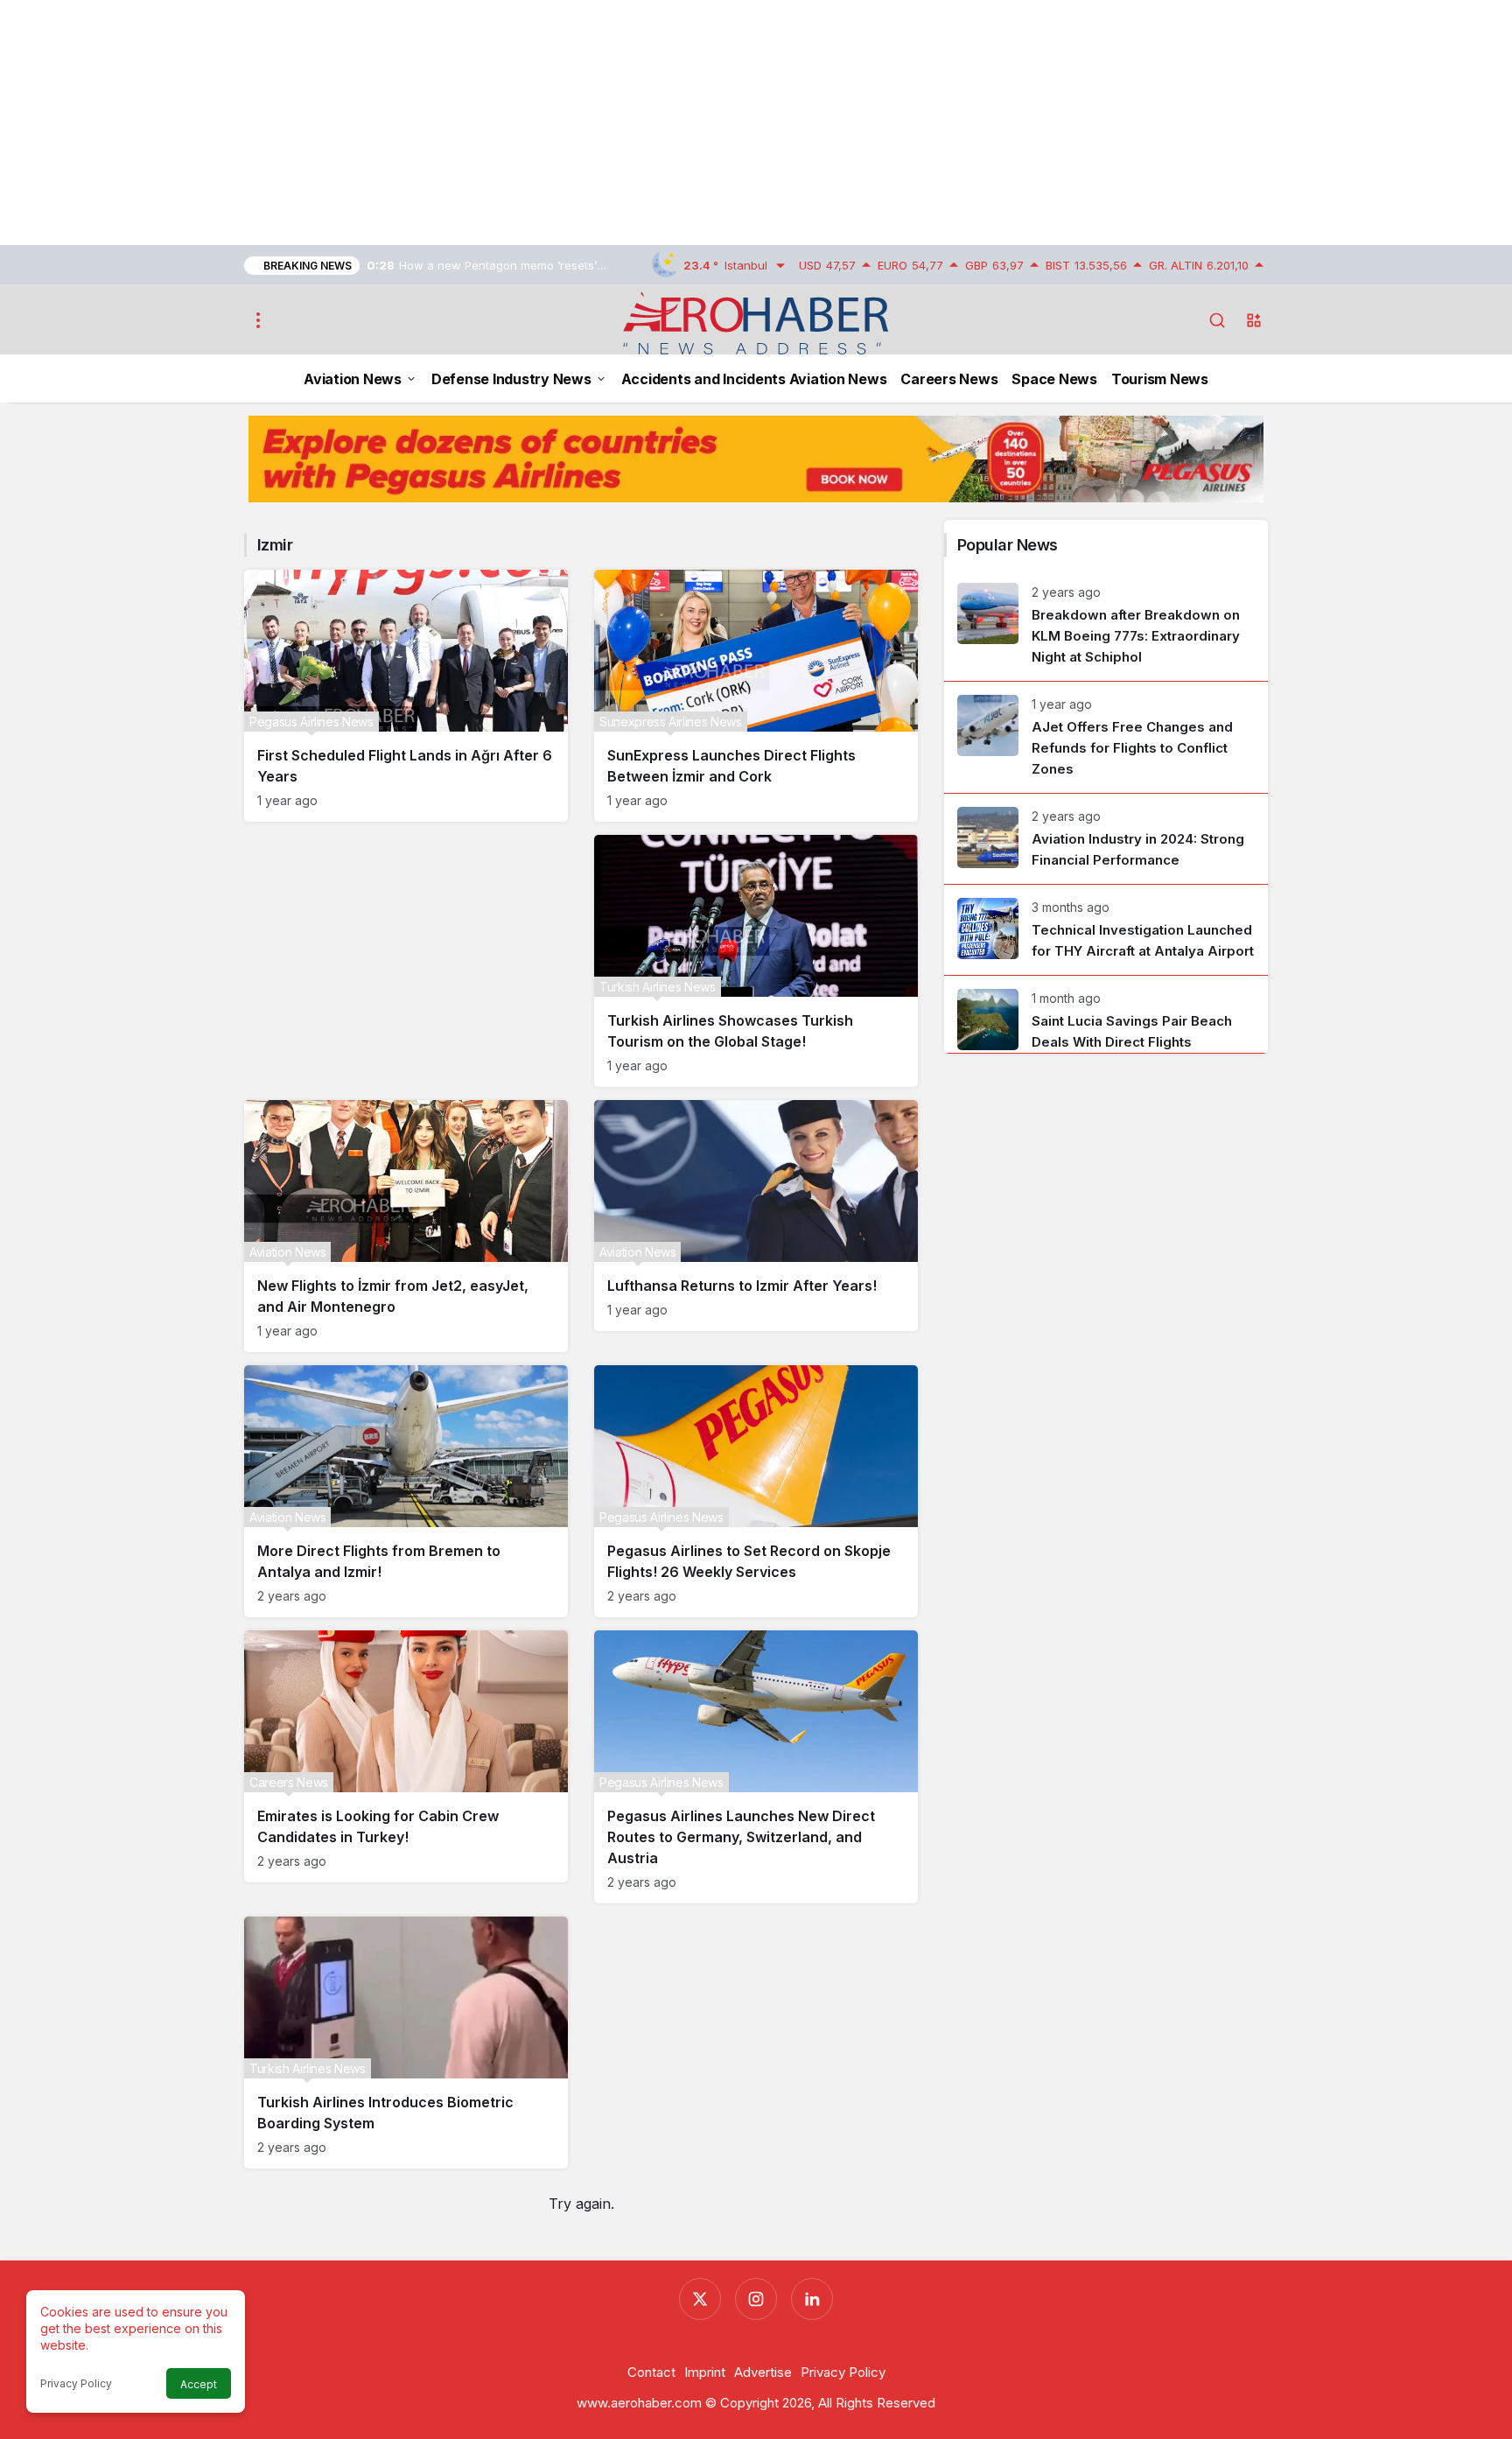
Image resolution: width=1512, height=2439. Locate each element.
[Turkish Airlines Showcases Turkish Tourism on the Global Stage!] (756, 961)
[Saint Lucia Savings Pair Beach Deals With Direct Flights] (1106, 1014)
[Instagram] (756, 2299)
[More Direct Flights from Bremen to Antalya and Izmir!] (406, 1491)
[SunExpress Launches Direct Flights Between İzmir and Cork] (756, 696)
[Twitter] (700, 2299)
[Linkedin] (812, 2299)
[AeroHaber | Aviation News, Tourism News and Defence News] (756, 322)
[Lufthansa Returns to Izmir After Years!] (756, 1216)
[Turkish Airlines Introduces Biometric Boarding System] (406, 2043)
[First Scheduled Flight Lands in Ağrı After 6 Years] (406, 696)
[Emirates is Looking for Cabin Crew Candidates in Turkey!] (406, 1756)
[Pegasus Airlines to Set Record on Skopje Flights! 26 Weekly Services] (756, 1491)
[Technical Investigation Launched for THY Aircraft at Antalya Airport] (1106, 930)
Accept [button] (199, 2384)
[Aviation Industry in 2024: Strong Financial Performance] (1106, 839)
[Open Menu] (258, 320)
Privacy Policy (76, 2383)
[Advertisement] (525, 123)
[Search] (1217, 320)
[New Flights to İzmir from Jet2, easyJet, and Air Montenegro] (406, 1226)
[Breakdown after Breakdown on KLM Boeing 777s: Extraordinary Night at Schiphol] (1106, 625)
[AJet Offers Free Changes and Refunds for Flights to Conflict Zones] (1106, 737)
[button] (1254, 320)
